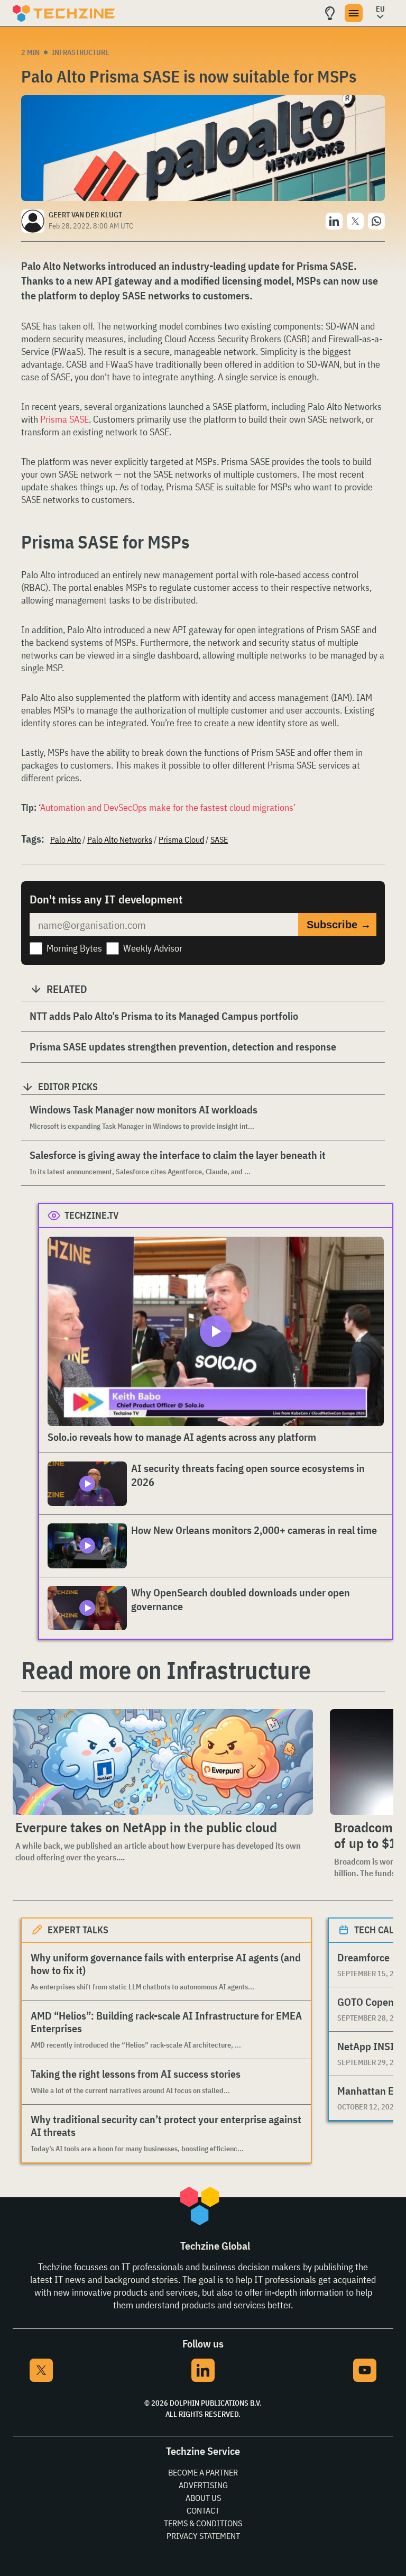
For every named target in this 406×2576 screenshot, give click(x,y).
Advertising (203, 2485)
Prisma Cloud (181, 839)
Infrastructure (81, 52)
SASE (219, 839)
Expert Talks (78, 1930)
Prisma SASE (64, 419)
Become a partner (203, 2472)
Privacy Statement (203, 2536)
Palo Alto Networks (120, 839)
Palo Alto (66, 839)
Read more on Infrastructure (166, 1670)
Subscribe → (339, 925)
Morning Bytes (74, 948)
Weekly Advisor (153, 948)
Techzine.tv (92, 1215)
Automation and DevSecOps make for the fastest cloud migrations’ (168, 807)
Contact (203, 2510)
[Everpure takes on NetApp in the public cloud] (162, 1762)
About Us (203, 2498)
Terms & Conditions (203, 2523)
